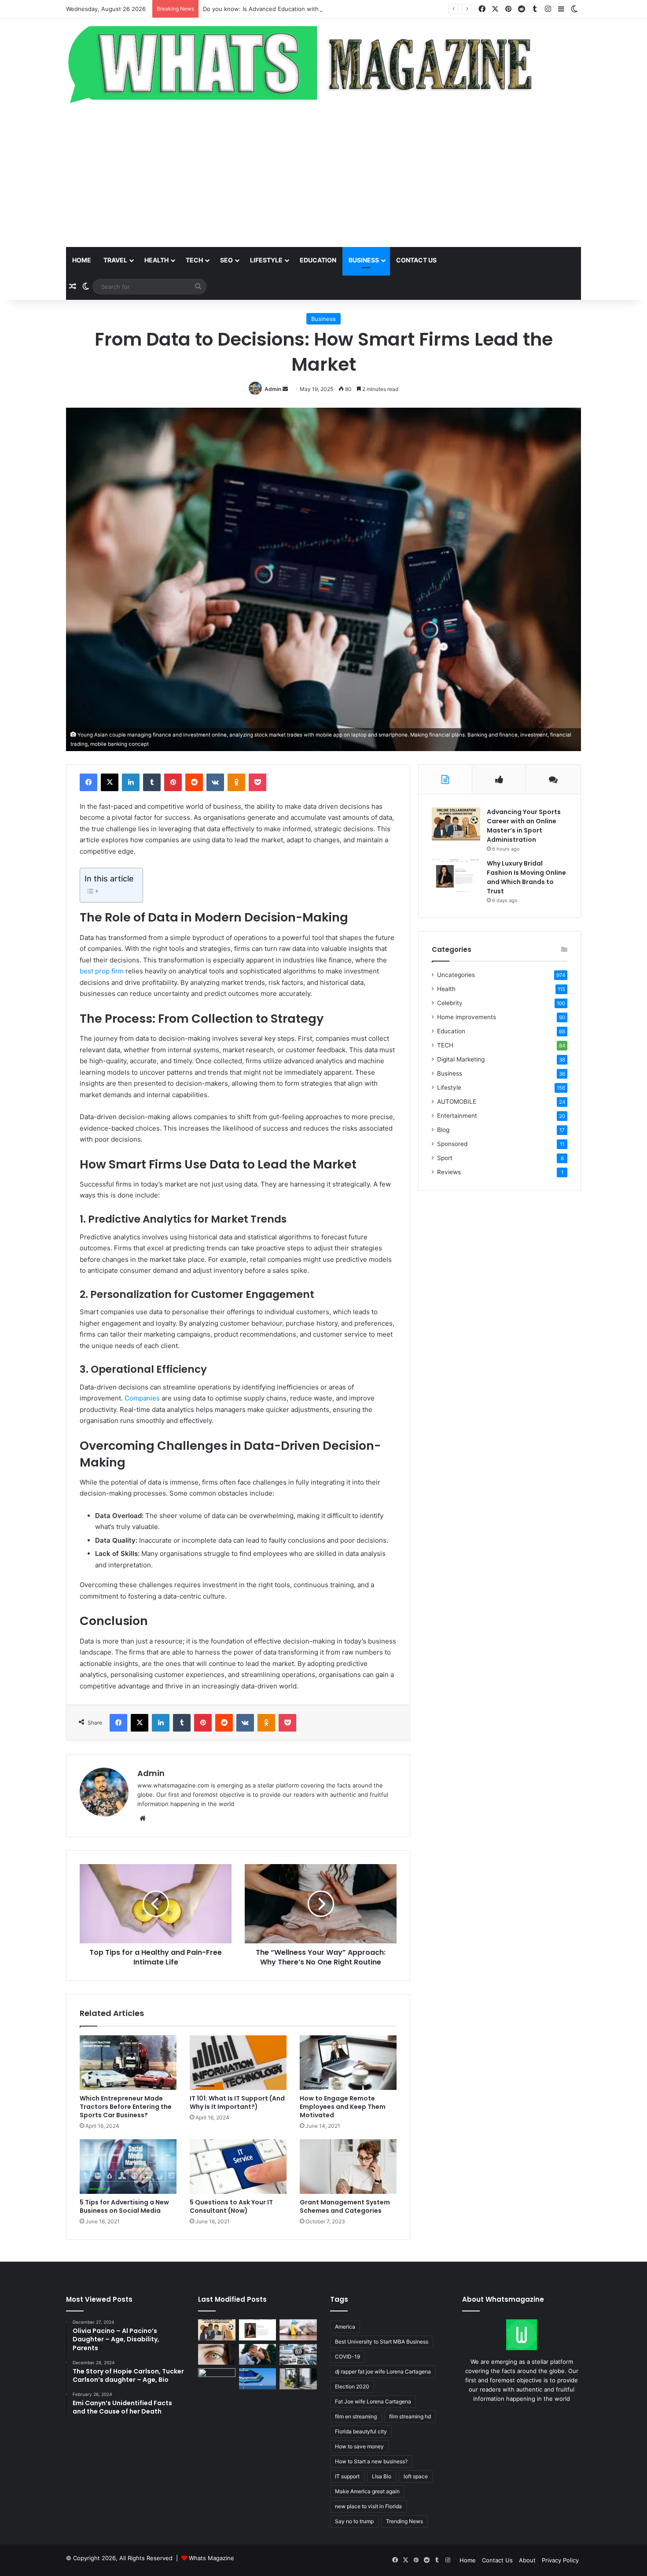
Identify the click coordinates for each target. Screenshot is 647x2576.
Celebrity (450, 1003)
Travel (115, 260)
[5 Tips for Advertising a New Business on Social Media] (128, 2167)
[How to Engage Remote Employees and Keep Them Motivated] (348, 2063)
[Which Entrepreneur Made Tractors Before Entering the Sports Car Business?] (128, 2063)
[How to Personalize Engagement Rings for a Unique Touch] (258, 2355)
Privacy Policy (560, 2560)
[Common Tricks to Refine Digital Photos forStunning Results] (298, 2355)
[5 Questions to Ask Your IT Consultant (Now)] (238, 2167)
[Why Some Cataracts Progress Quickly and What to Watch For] (217, 2355)
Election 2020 (352, 2386)
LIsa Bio (382, 2476)
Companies (142, 1398)
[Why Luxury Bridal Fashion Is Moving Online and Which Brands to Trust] (456, 875)
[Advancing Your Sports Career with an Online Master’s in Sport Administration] (456, 824)
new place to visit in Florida (368, 2506)
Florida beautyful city (361, 2431)
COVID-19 (347, 2357)
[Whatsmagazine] (323, 62)
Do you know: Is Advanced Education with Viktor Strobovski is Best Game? (306, 9)
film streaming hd (410, 2416)
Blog (443, 1130)
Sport (445, 1158)
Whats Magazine (211, 2558)
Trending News (404, 2521)
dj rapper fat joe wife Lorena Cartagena (383, 2371)
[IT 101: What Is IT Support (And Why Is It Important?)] (238, 2063)
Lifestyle (266, 260)
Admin (273, 389)
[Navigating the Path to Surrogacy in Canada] (217, 2379)
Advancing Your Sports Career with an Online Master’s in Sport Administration (524, 826)
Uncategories (456, 975)
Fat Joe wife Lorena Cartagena (373, 2401)
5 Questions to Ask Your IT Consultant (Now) (231, 2206)
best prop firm (102, 971)
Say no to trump (354, 2521)
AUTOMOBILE (457, 1102)
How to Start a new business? (371, 2461)
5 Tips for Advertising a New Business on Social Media (124, 2206)
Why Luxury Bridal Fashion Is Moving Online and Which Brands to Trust (526, 877)
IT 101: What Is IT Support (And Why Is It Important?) (237, 2102)
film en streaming (356, 2416)
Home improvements (467, 1017)
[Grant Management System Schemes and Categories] (348, 2167)
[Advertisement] (323, 177)
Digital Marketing (461, 1059)
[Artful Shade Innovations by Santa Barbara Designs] (258, 2379)
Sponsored (452, 1144)
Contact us (416, 260)
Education (318, 260)
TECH (194, 260)
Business (364, 260)
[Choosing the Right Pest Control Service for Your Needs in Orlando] (298, 2330)
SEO (226, 260)
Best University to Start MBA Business (382, 2342)
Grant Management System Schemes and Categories (345, 2206)
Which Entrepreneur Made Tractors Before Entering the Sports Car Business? (126, 2107)
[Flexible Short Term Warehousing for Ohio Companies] (298, 2379)
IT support (347, 2476)
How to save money (359, 2446)
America (345, 2327)
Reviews (449, 1172)
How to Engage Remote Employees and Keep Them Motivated (343, 2107)
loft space (416, 2476)
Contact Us (497, 2560)
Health (156, 260)
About (527, 2560)
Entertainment (457, 1116)
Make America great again (367, 2491)
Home (82, 260)
